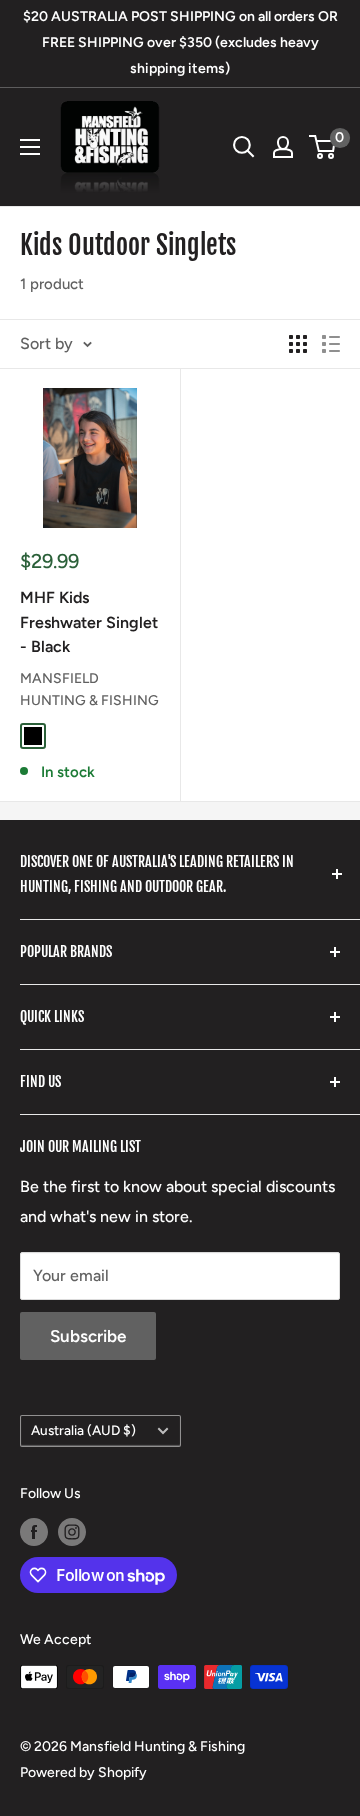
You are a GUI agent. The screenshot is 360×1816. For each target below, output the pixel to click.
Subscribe (88, 1336)
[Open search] (244, 147)
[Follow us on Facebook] (34, 1532)
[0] (323, 147)
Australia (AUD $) (83, 1430)
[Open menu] (30, 147)
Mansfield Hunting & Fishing (89, 689)
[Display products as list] (331, 344)
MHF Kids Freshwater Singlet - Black (89, 622)
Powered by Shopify (83, 1772)
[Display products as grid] (298, 344)
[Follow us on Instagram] (72, 1532)
